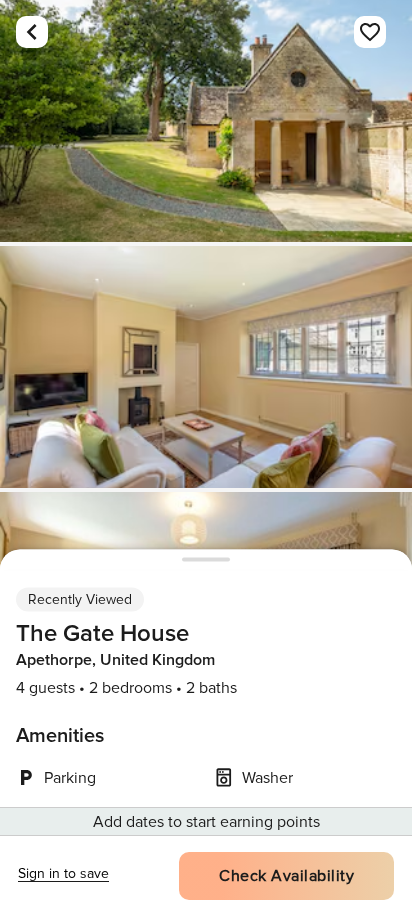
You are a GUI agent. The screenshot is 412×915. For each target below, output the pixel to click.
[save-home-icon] (370, 32)
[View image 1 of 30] (206, 121)
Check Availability (286, 876)
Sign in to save (63, 873)
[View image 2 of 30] (206, 367)
